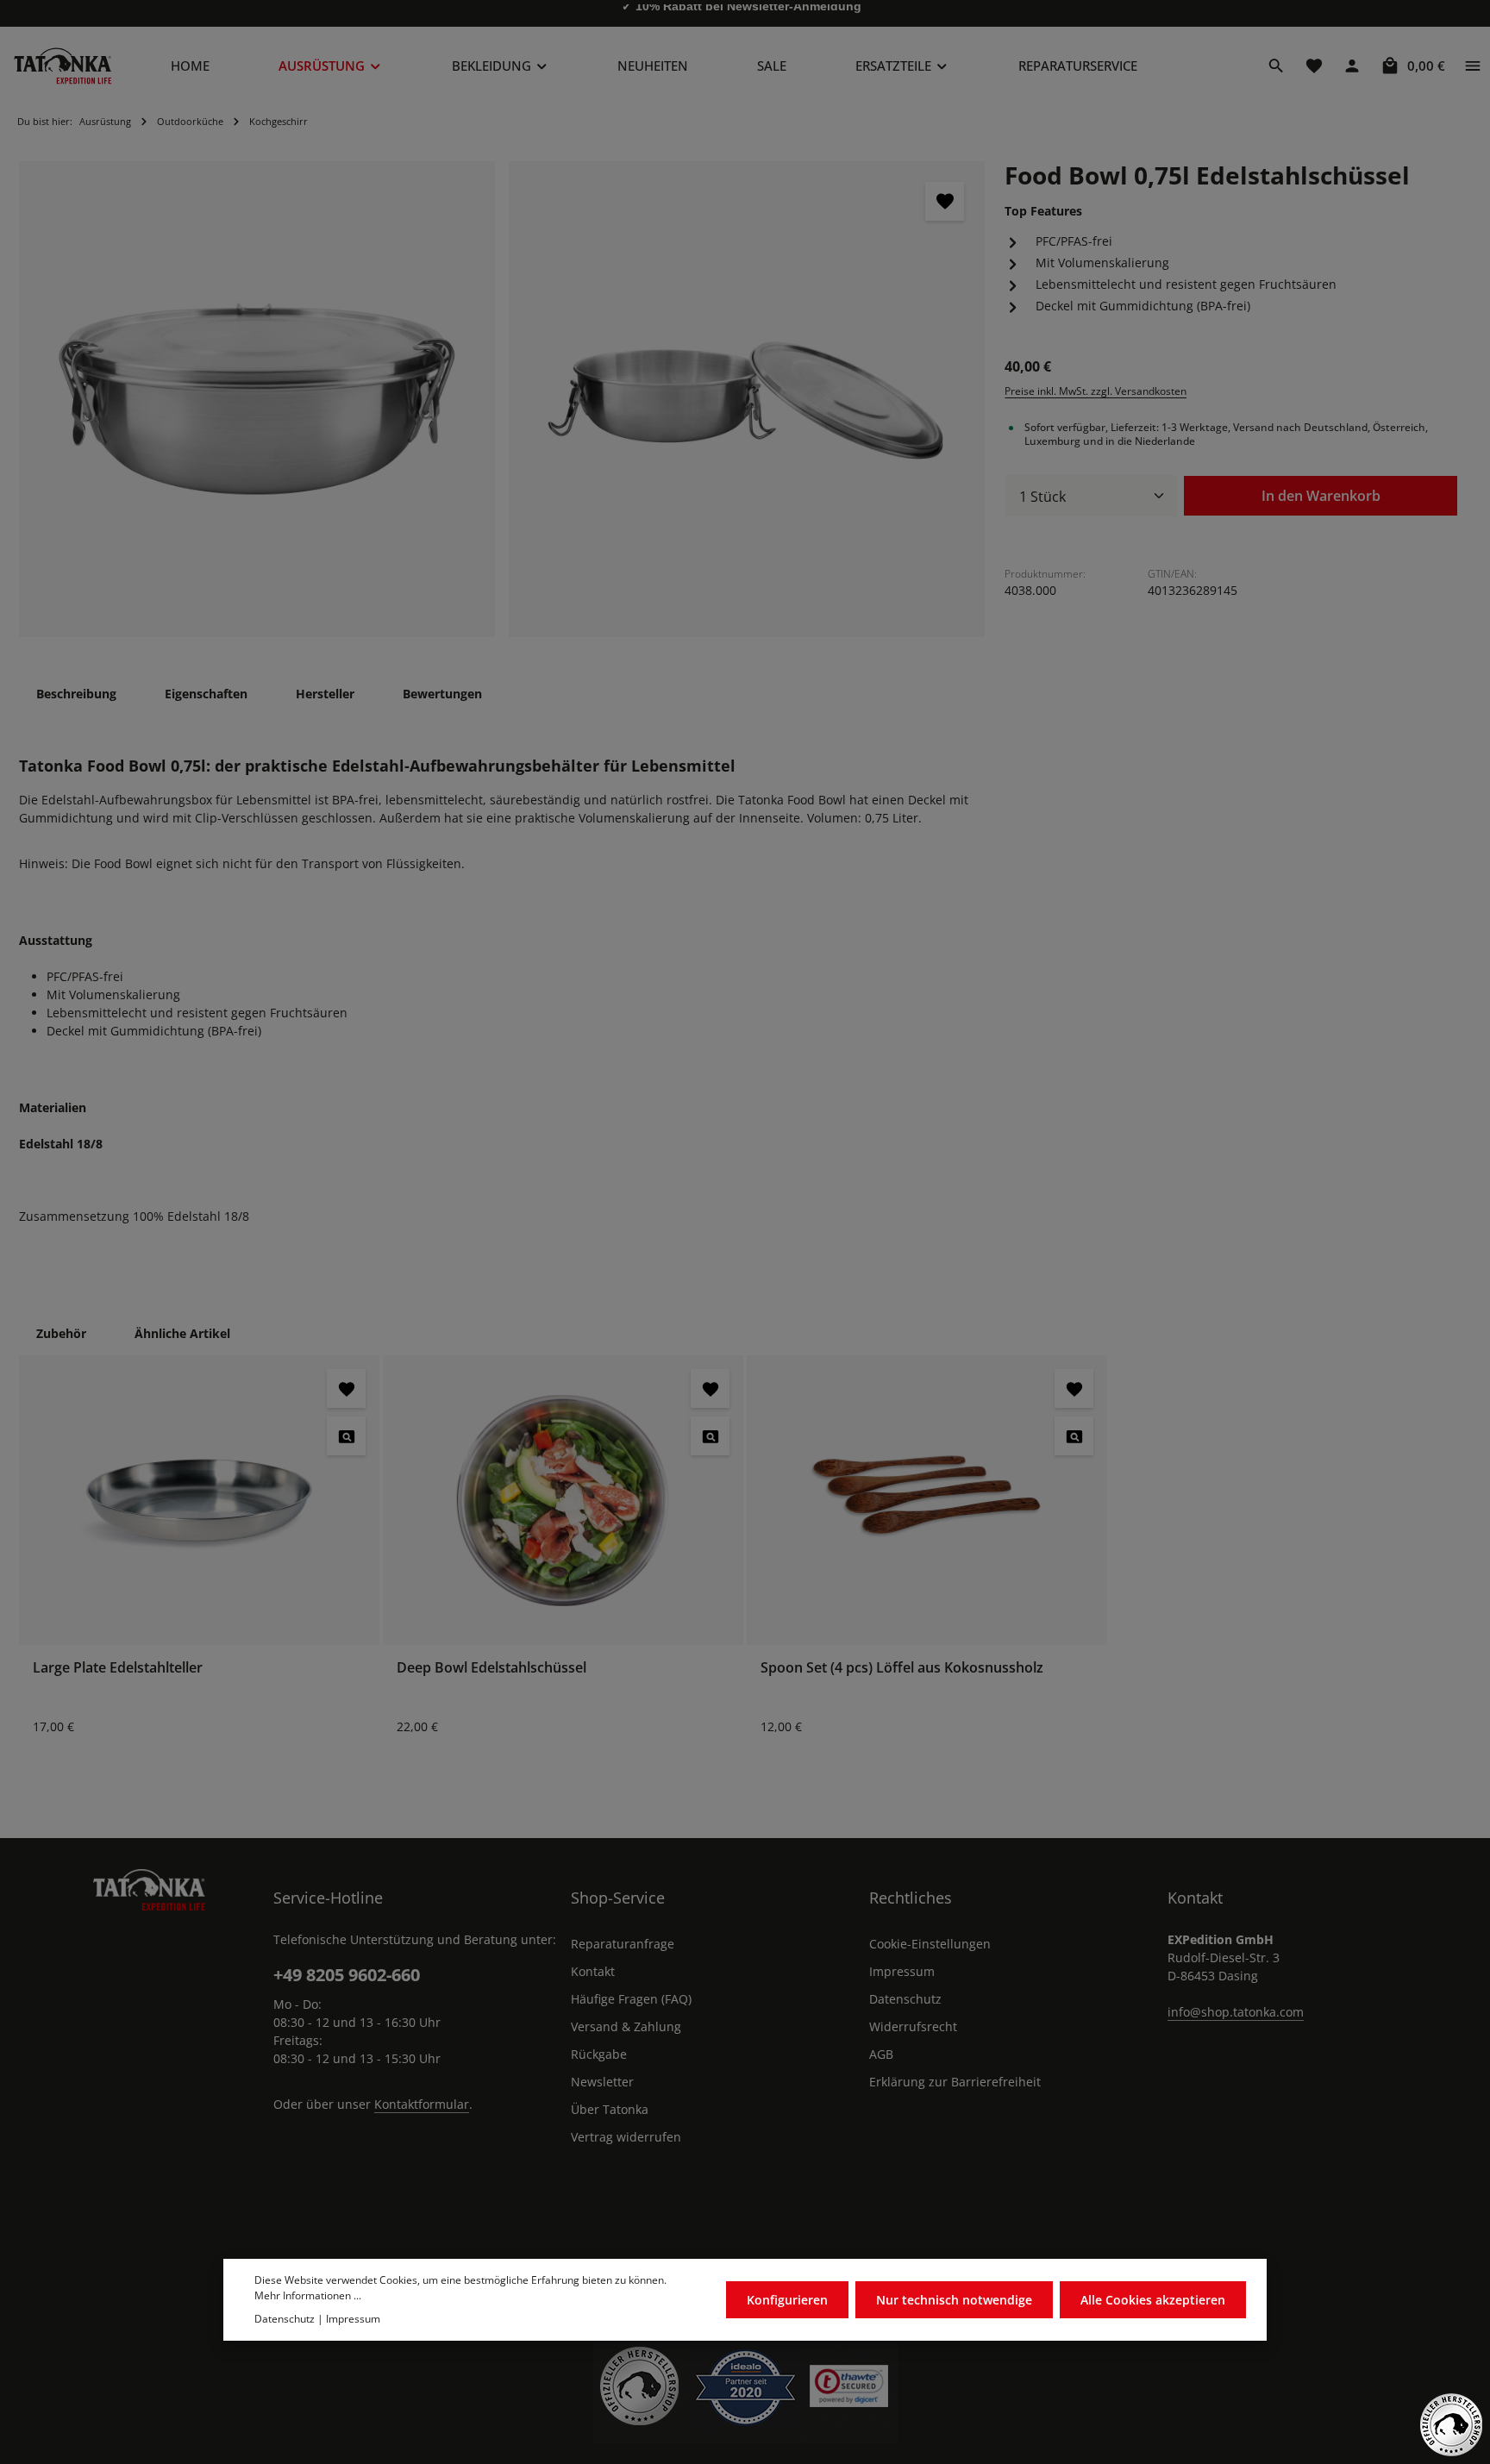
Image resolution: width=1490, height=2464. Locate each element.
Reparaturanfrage (623, 1944)
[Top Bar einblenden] (1473, 66)
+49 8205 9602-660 (347, 1975)
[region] (502, 399)
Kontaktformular (422, 2104)
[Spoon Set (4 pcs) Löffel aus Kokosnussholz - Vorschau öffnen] (1074, 1436)
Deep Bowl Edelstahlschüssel (491, 1667)
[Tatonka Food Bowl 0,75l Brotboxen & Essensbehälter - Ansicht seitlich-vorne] (257, 399)
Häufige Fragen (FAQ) (631, 1999)
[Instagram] (790, 2213)
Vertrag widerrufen (626, 2137)
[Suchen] (1276, 66)
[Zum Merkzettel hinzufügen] (945, 201)
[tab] (76, 694)
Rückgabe (599, 2054)
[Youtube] (745, 2213)
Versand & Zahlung (626, 2026)
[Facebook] (700, 2213)
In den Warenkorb (1321, 495)
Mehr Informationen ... (308, 2295)
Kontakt (593, 1971)
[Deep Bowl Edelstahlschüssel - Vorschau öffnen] (710, 1436)
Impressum (902, 1971)
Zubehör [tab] (61, 1333)
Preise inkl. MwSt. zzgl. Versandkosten (1096, 391)
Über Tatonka (610, 2109)
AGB (881, 2054)
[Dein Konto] (1352, 66)
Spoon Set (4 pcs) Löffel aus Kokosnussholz (902, 1667)
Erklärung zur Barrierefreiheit (955, 2082)
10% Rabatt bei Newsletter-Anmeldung (748, 13)
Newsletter (602, 2082)
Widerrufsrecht (913, 2026)
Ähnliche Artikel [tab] (182, 1333)
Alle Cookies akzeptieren (1153, 2300)
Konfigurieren (787, 2300)
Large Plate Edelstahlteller (118, 1667)
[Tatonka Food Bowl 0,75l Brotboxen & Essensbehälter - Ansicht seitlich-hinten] (747, 399)
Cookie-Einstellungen (930, 1944)
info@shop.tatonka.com (1236, 2012)
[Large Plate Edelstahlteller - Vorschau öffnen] (346, 1436)
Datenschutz (905, 1999)
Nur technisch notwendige (954, 2300)
